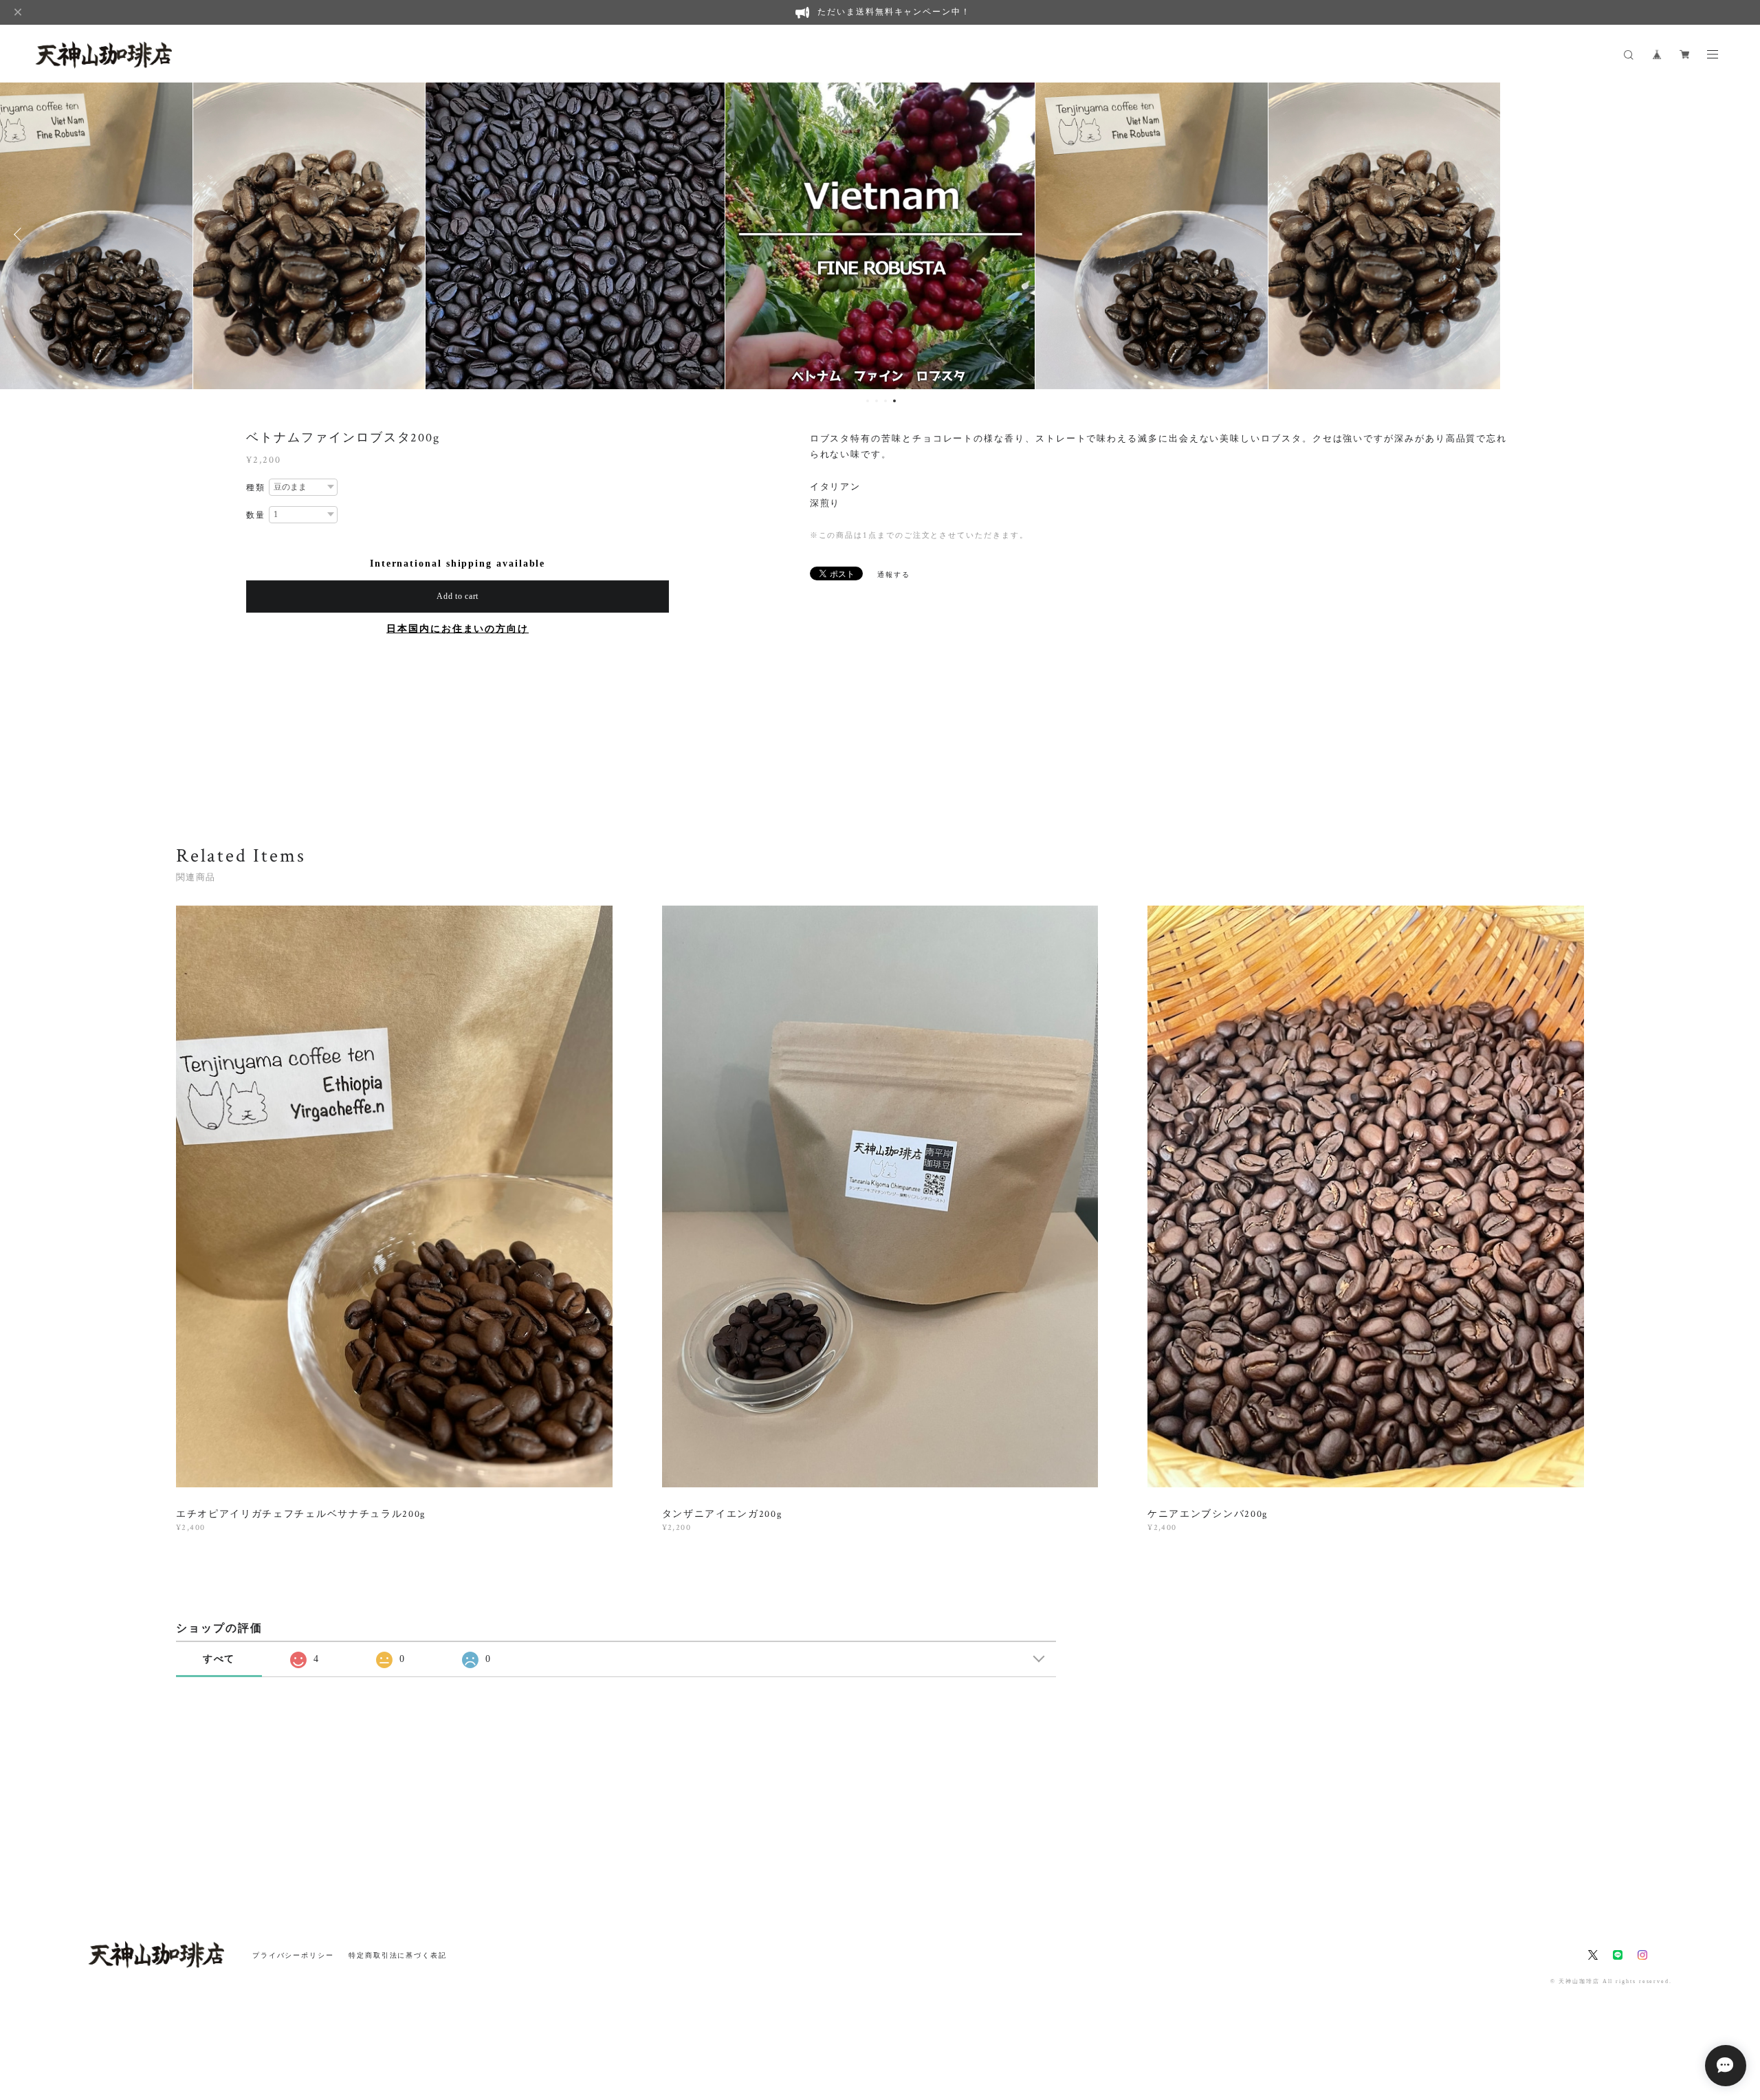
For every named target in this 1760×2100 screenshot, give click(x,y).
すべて (219, 1659)
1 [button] (868, 401)
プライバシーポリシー (293, 1955)
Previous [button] (21, 234)
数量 (256, 515)
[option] (309, 234)
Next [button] (1739, 234)
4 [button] (894, 401)
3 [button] (885, 401)
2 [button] (877, 401)
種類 (256, 488)
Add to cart (458, 596)
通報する (894, 575)
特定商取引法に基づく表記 (398, 1955)
